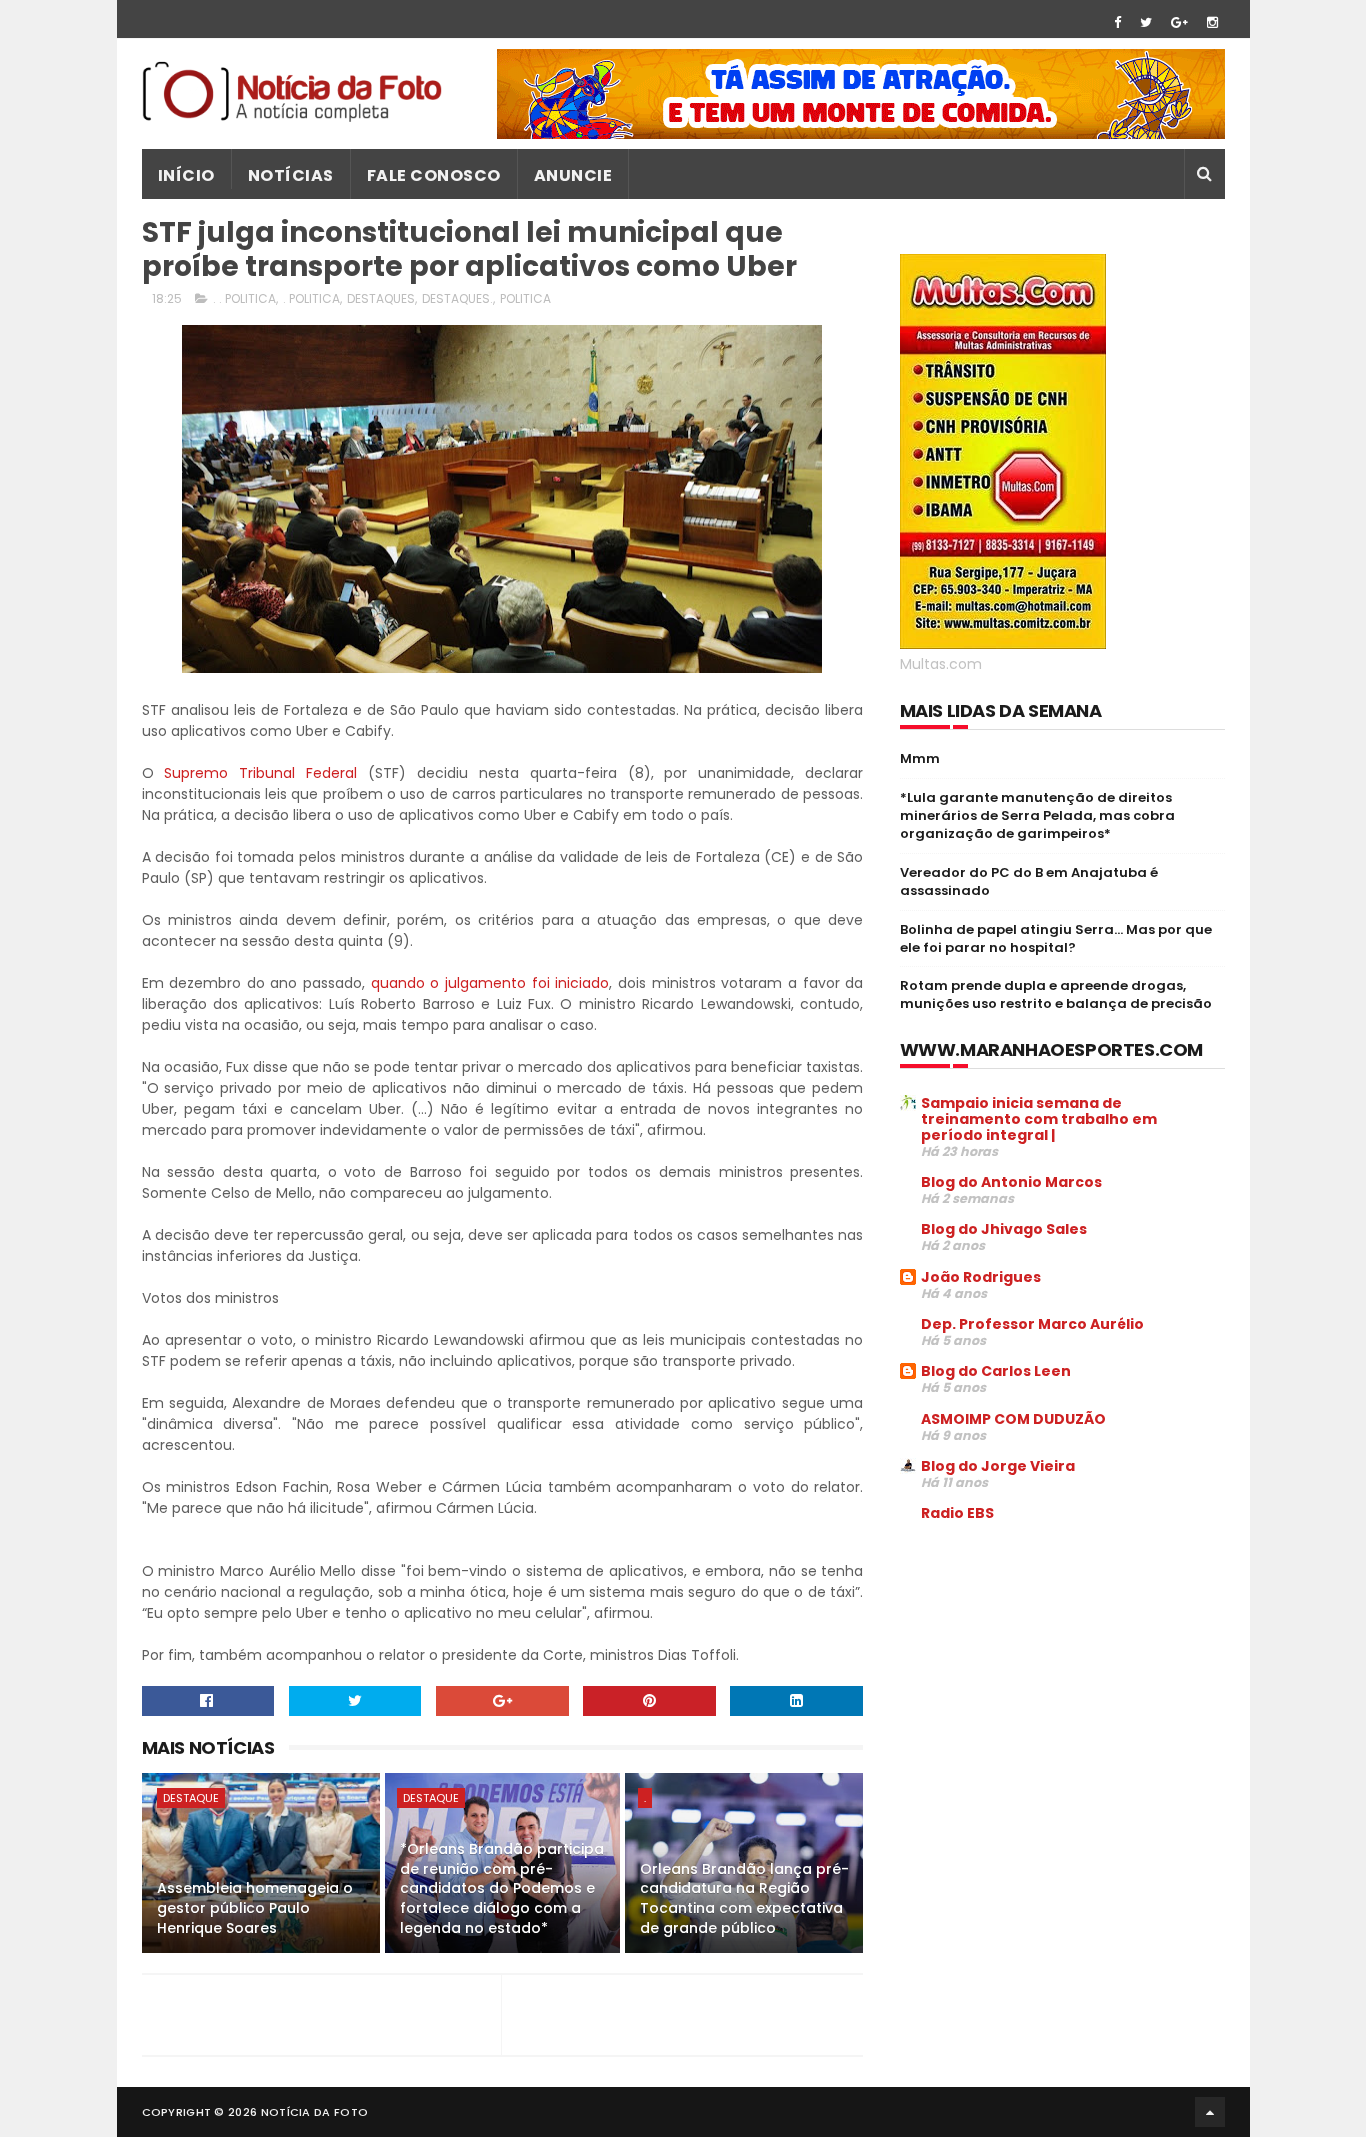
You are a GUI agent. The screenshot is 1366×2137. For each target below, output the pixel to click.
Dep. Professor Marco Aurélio (1032, 1324)
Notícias (291, 175)
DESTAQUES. (457, 298)
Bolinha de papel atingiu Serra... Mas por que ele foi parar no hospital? (1056, 938)
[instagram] (1212, 22)
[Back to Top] (1210, 2112)
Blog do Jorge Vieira (998, 1466)
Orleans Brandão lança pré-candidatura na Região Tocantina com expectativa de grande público (744, 1898)
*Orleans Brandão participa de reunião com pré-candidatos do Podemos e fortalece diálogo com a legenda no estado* (502, 1888)
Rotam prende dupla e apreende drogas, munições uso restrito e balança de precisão (1056, 994)
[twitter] (1146, 22)
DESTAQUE (191, 1798)
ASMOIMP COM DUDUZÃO (1013, 1419)
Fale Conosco (434, 175)
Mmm (920, 758)
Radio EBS (957, 1513)
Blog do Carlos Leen (996, 1371)
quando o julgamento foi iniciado (490, 983)
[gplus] (1179, 22)
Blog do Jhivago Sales (1004, 1229)
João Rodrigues (981, 1277)
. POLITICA (311, 298)
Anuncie (573, 175)
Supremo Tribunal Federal (260, 773)
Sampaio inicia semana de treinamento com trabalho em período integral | (1039, 1119)
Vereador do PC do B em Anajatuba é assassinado (1029, 881)
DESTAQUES (381, 298)
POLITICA (525, 298)
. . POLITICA (244, 298)
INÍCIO (186, 175)
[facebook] (1117, 22)
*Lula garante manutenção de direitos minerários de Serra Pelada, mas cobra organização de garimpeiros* (1037, 815)
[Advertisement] (1068, 1690)
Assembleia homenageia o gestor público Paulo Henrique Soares (255, 1907)
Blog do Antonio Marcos (1011, 1182)
